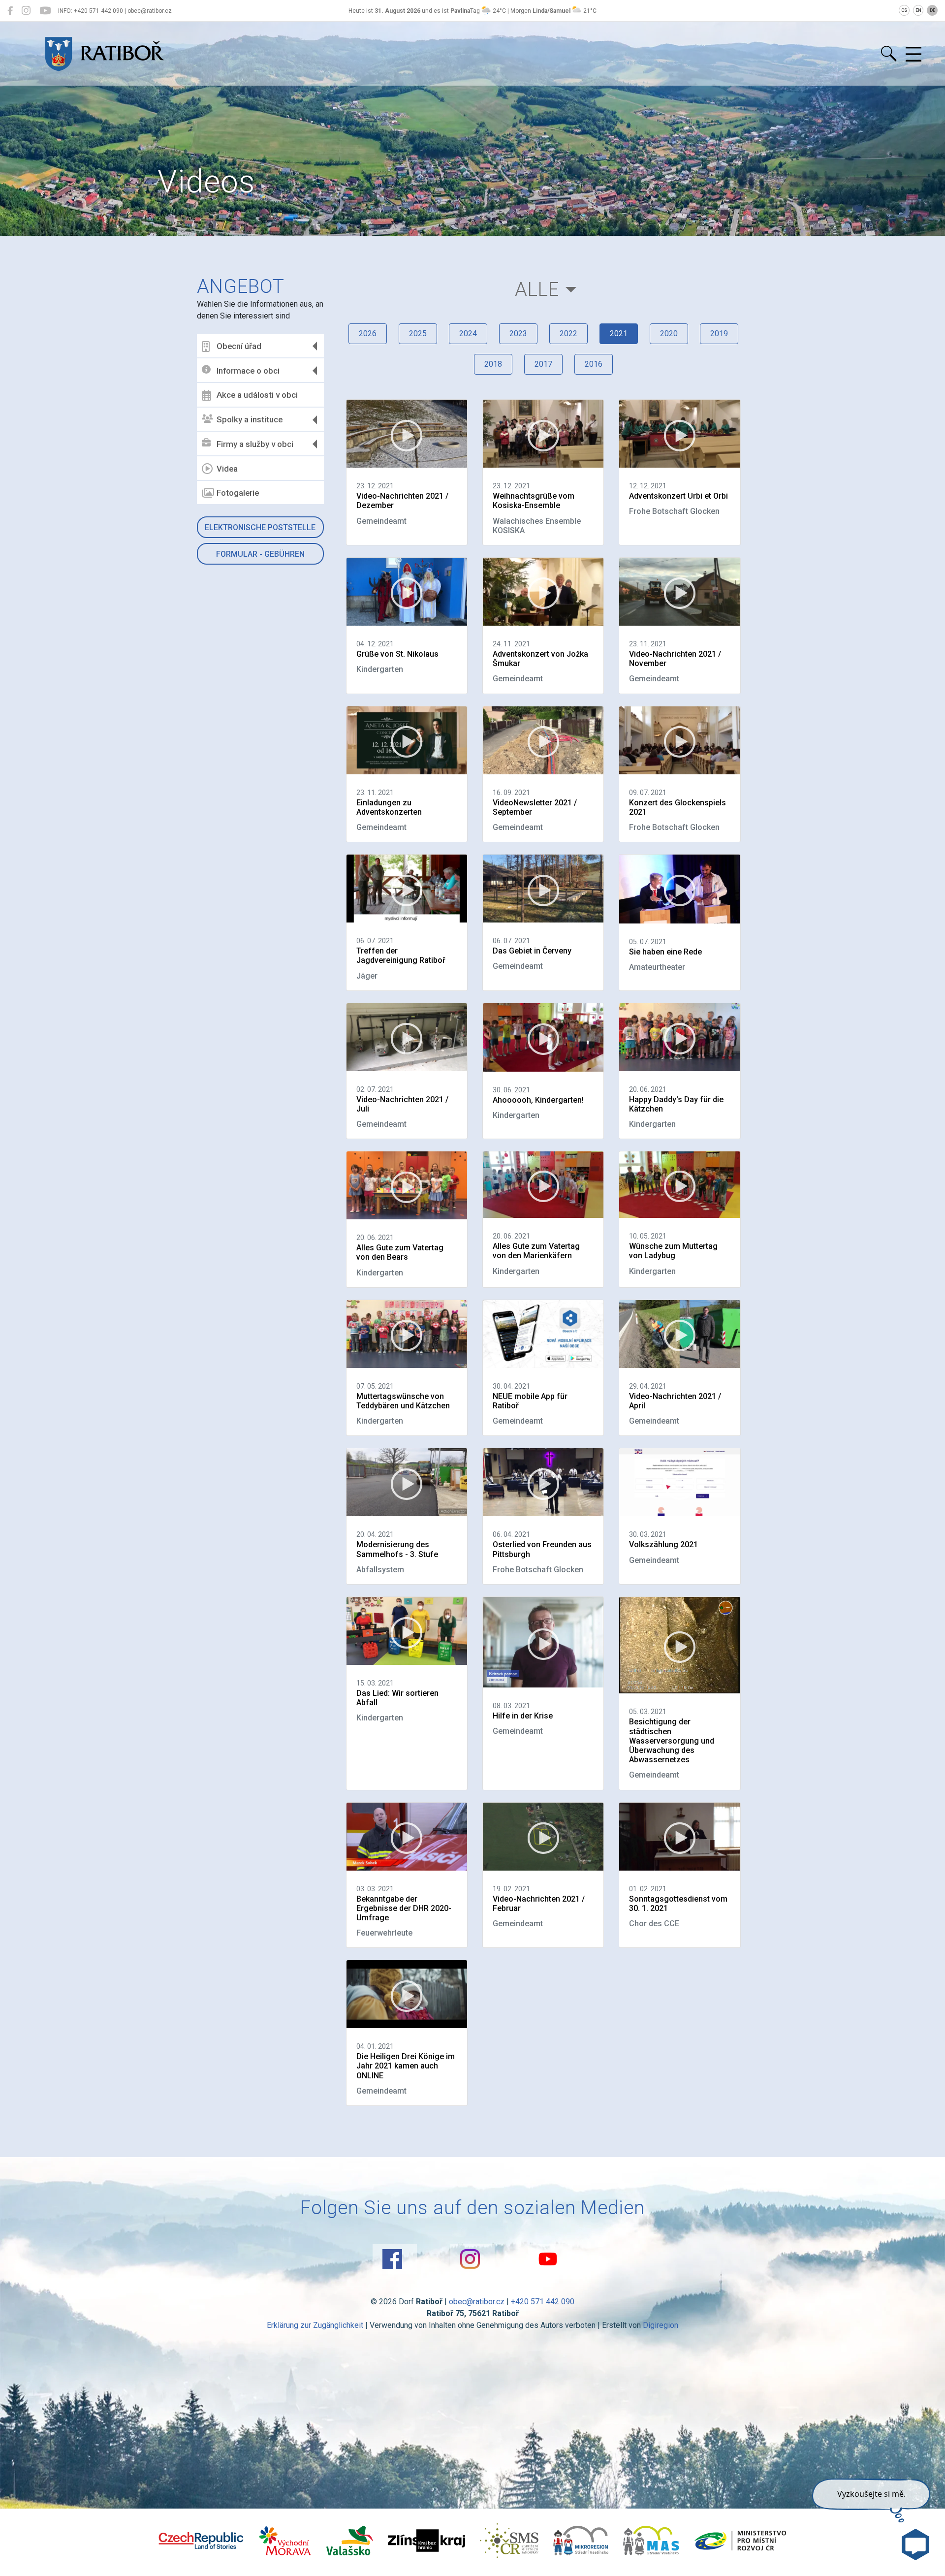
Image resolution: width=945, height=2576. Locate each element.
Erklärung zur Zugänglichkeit (315, 2325)
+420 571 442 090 (543, 2302)
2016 (594, 364)
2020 (669, 334)
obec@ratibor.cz (477, 2302)
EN (918, 10)
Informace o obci (248, 371)
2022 (568, 334)
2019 (719, 334)
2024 (468, 334)
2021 (619, 334)
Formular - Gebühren (260, 554)
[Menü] (913, 55)
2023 (518, 334)
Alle (537, 289)
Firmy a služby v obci (255, 444)
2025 (418, 334)
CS (904, 10)
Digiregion (661, 2325)
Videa (227, 469)
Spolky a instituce (250, 419)
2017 (543, 364)
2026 (368, 334)
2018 (493, 364)
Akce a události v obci (257, 395)
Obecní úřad (239, 346)
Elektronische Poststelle (260, 527)
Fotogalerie (238, 493)
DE (932, 10)
